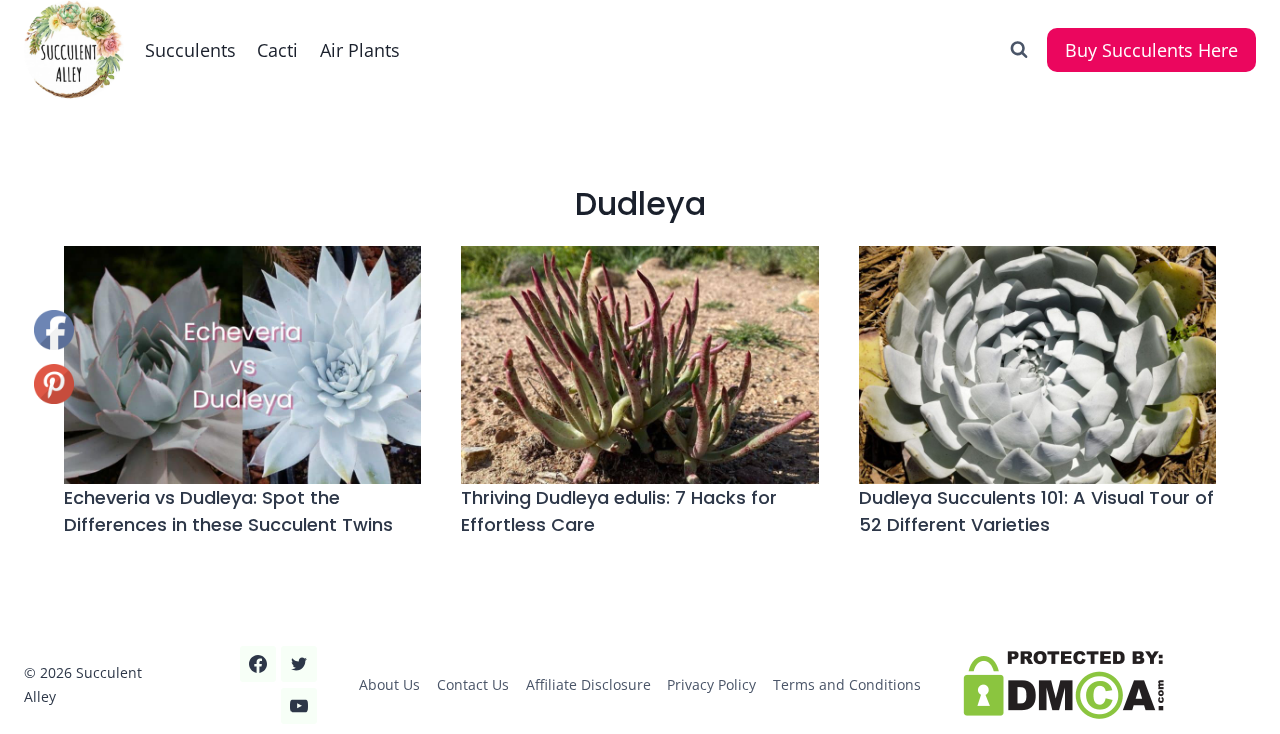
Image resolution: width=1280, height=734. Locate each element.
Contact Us (473, 684)
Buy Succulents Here (1151, 50)
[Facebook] (258, 664)
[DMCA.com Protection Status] (1109, 685)
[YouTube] (299, 706)
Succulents (190, 50)
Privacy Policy (711, 684)
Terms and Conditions (847, 684)
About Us (389, 684)
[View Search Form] (1019, 50)
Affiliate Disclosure (588, 684)
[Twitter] (299, 664)
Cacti (277, 50)
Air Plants (360, 50)
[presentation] (242, 365)
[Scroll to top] (51, 652)
